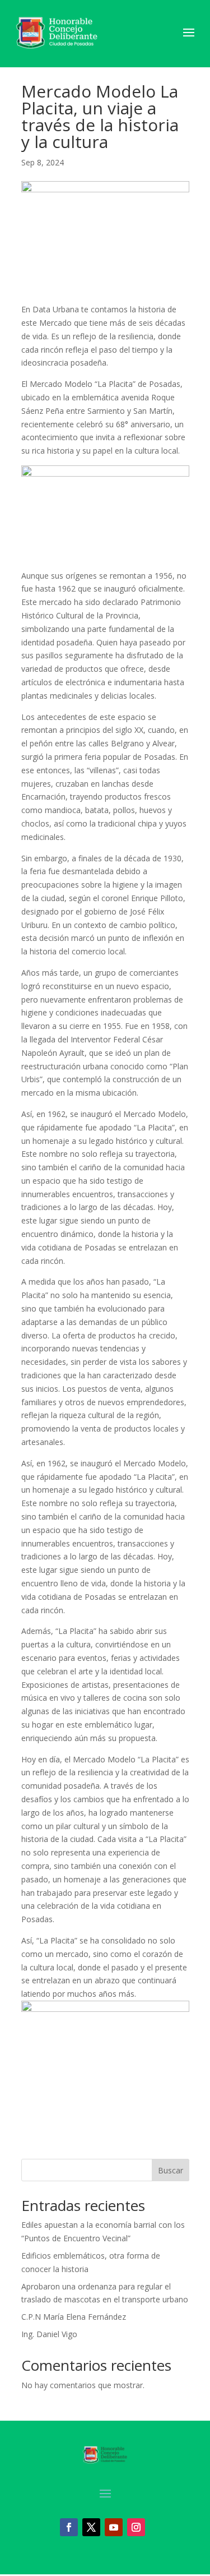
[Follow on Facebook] (69, 2527)
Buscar (171, 2170)
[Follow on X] (91, 2527)
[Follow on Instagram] (136, 2527)
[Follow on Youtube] (114, 2527)
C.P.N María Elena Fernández (74, 2317)
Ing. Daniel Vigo (49, 2334)
